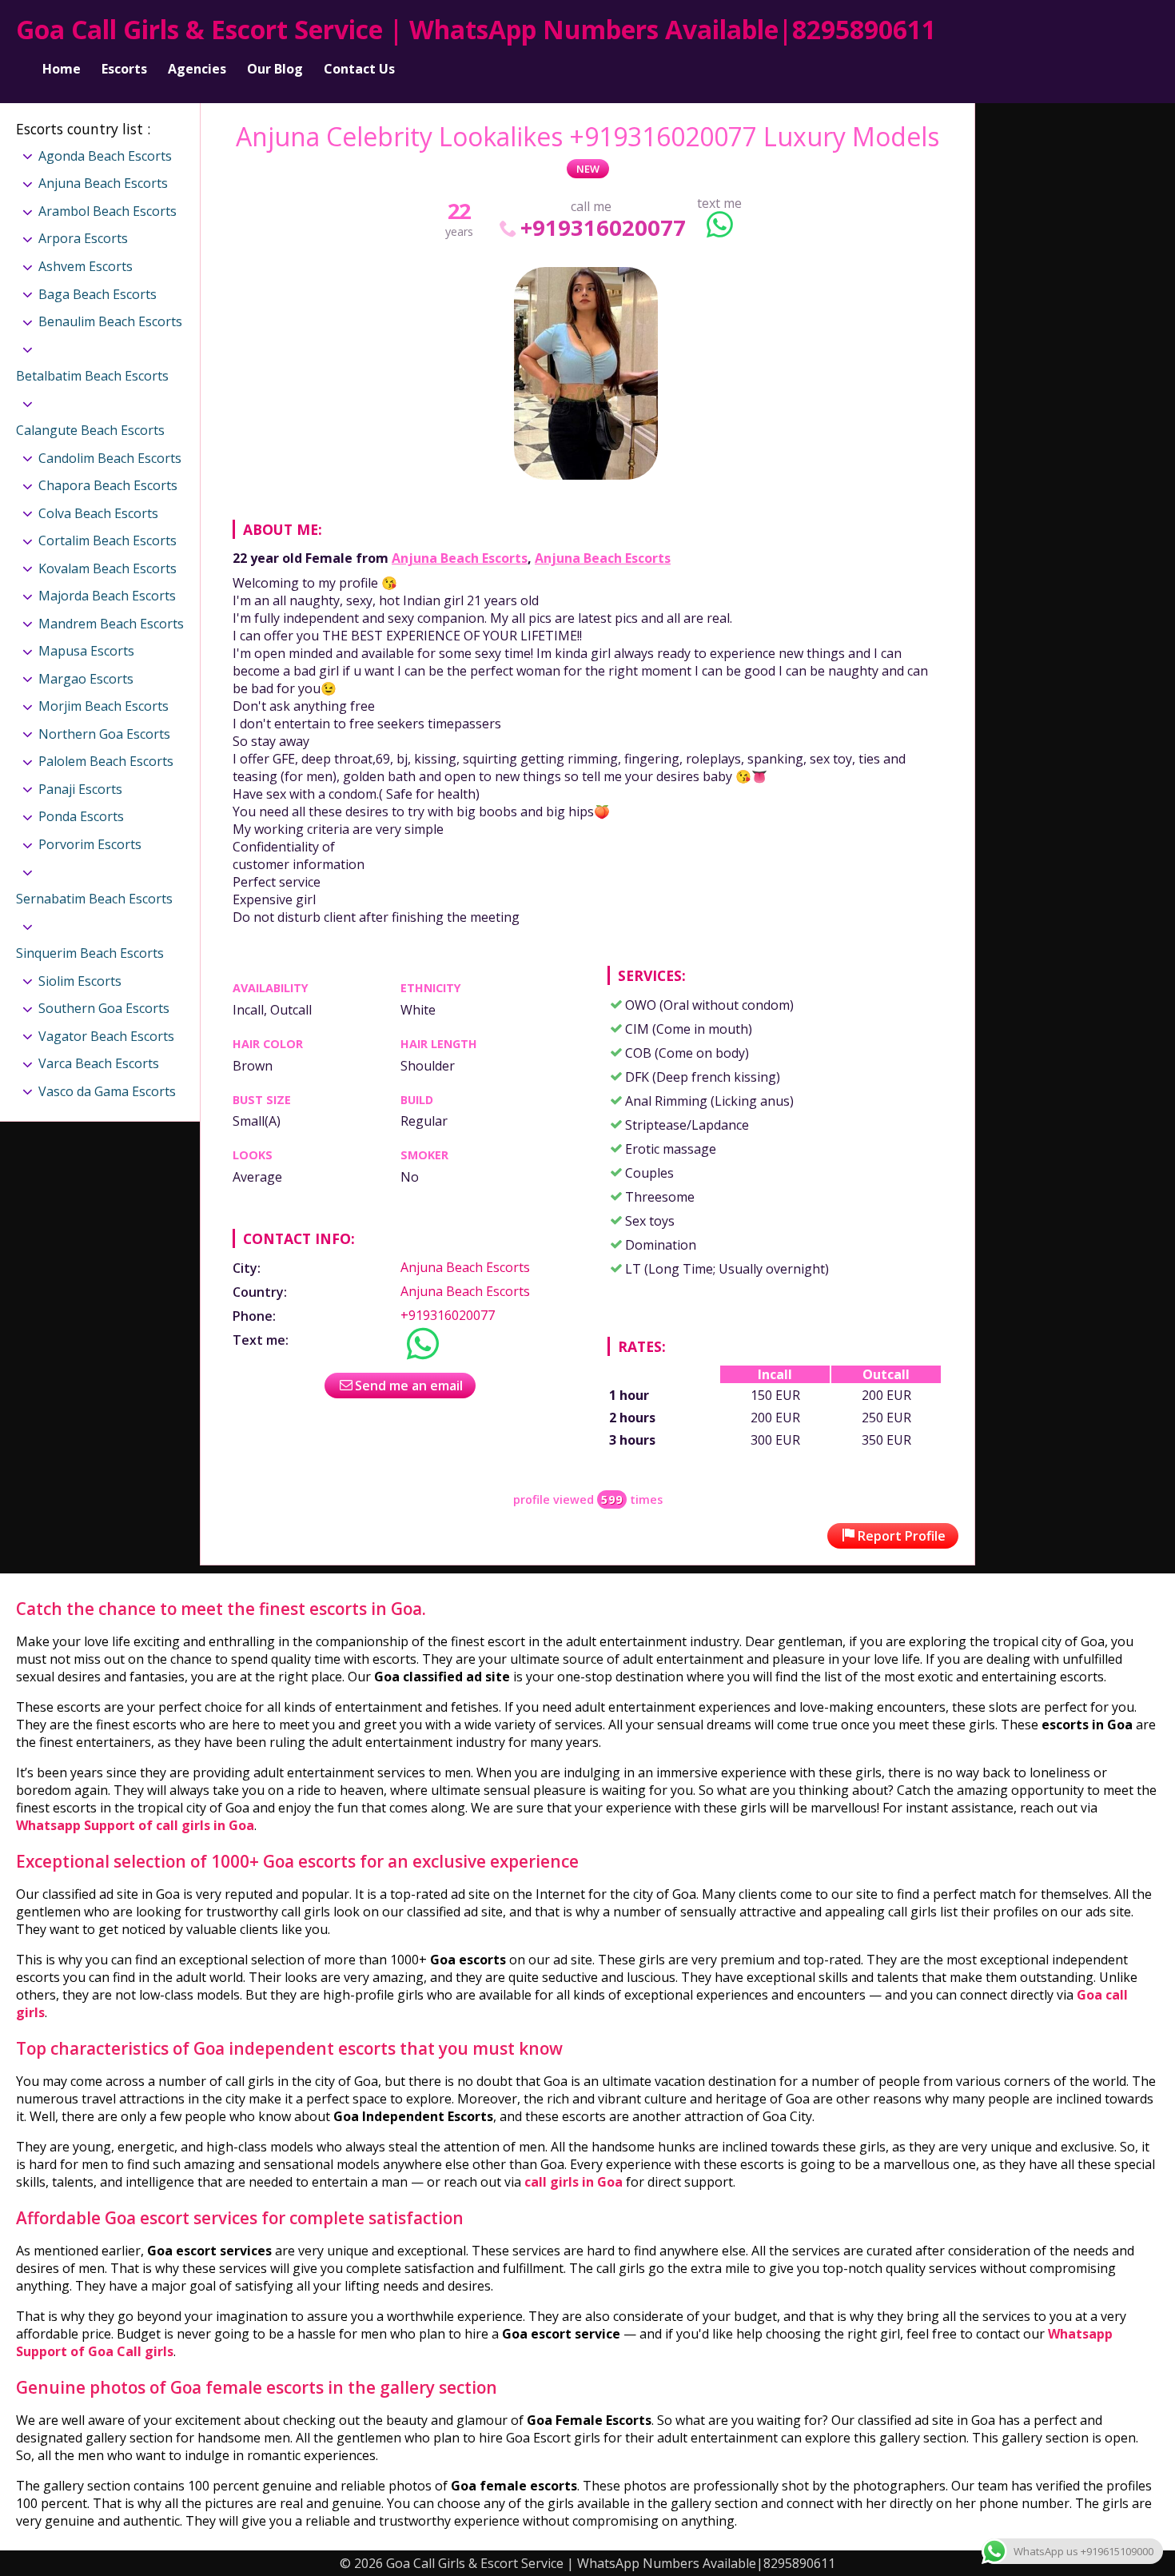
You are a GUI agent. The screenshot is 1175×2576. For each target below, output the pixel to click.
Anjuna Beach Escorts (460, 558)
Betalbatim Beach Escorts (92, 376)
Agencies (197, 69)
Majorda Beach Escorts (107, 596)
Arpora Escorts (83, 238)
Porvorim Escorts (90, 844)
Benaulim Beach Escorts (110, 321)
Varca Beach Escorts (99, 1063)
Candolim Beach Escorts (110, 458)
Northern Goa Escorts (104, 734)
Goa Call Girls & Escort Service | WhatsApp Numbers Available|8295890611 (476, 29)
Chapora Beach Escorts (108, 485)
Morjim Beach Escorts (104, 706)
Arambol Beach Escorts (108, 211)
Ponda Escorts (81, 816)
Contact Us (359, 69)
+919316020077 (603, 227)
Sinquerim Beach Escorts (90, 953)
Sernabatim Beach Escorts (94, 899)
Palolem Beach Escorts (106, 761)
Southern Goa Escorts (104, 1008)
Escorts (124, 69)
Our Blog (275, 69)
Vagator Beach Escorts (106, 1036)
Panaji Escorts (80, 789)
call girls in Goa (574, 2182)
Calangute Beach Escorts (90, 430)
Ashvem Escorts (86, 266)
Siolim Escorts (80, 981)
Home (62, 69)
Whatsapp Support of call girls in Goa (135, 1825)
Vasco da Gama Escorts (107, 1091)
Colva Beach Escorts (98, 513)
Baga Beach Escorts (98, 294)
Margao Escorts (86, 679)
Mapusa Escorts (86, 651)
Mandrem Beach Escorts (111, 624)
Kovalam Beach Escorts (108, 568)
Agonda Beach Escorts (105, 156)
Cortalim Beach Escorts (108, 540)
